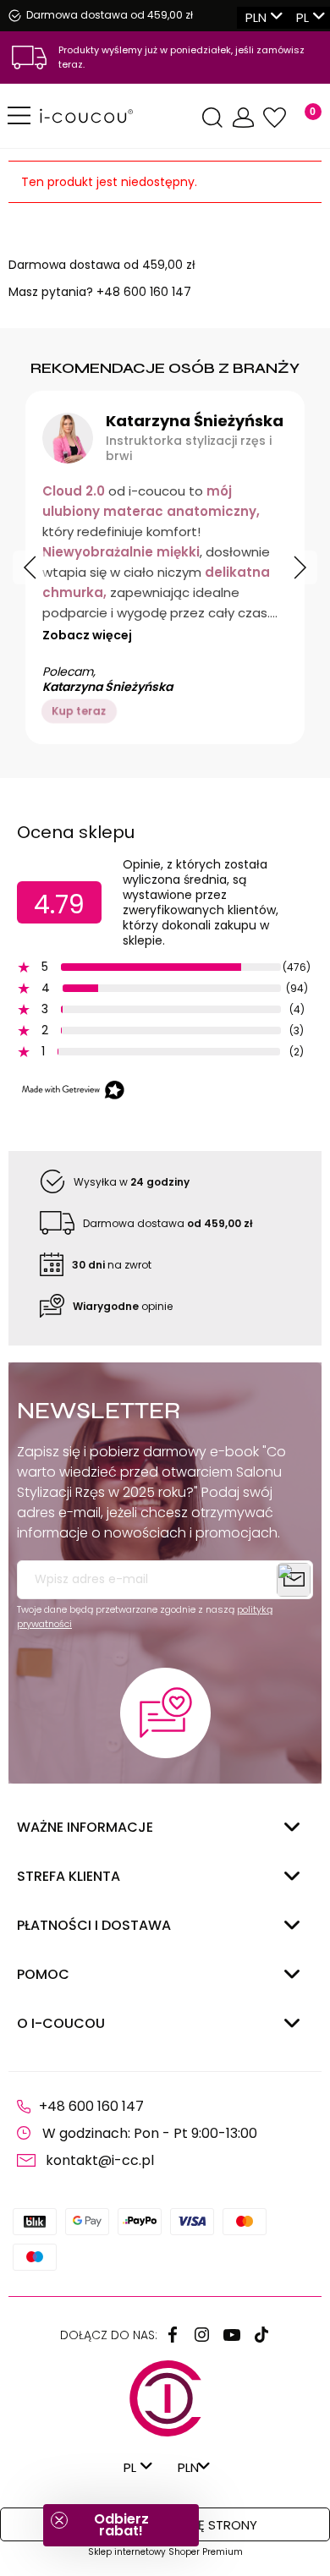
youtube (232, 2335)
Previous (30, 567)
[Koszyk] (303, 118)
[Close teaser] (59, 2520)
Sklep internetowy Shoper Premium (165, 2552)
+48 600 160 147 (144, 292)
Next (300, 567)
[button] (121, 2525)
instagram (202, 2335)
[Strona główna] (118, 116)
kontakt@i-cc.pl (100, 2160)
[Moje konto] (244, 118)
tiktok (261, 2335)
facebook (173, 2335)
